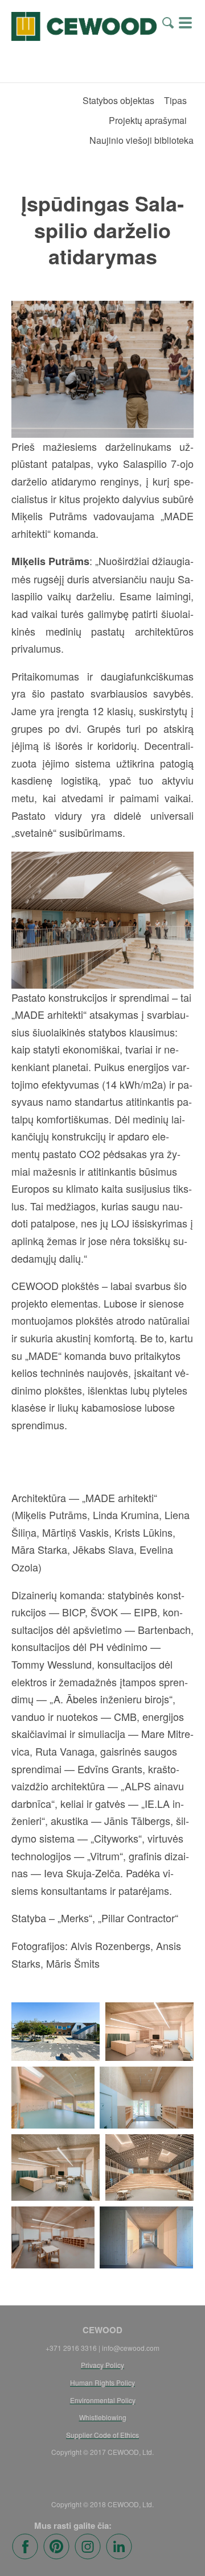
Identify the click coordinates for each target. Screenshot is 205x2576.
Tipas (175, 100)
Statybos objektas (118, 100)
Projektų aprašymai (148, 120)
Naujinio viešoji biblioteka (142, 140)
